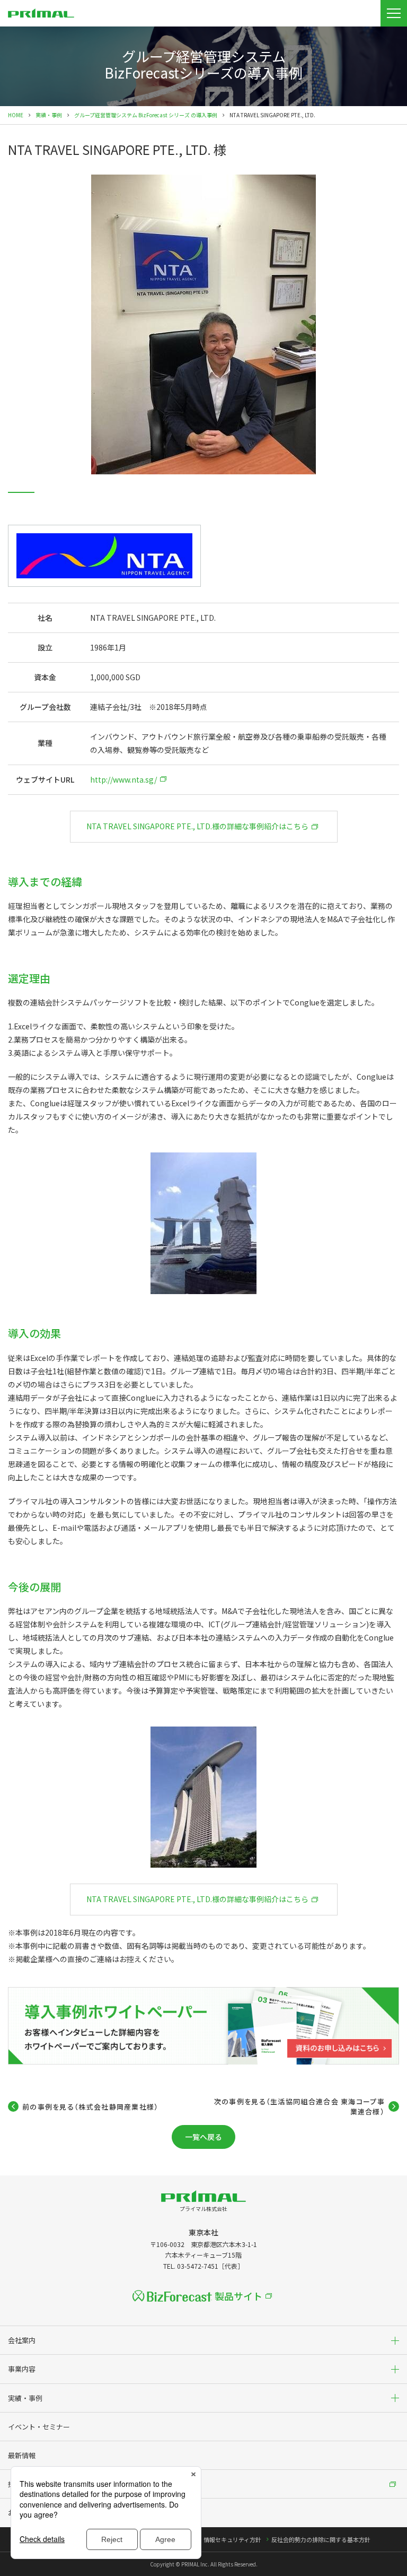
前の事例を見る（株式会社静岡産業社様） (91, 2107)
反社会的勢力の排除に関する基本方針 (321, 2539)
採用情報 (22, 2484)
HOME (16, 115)
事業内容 (22, 2369)
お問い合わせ (29, 2513)
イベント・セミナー (39, 2427)
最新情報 (22, 2455)
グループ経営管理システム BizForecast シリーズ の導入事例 (146, 115)
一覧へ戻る (203, 2137)
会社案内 (22, 2340)
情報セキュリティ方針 (232, 2539)
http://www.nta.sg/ (123, 779)
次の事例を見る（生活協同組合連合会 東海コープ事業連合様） (299, 2107)
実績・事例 (49, 115)
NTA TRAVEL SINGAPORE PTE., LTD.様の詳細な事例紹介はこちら (197, 826)
